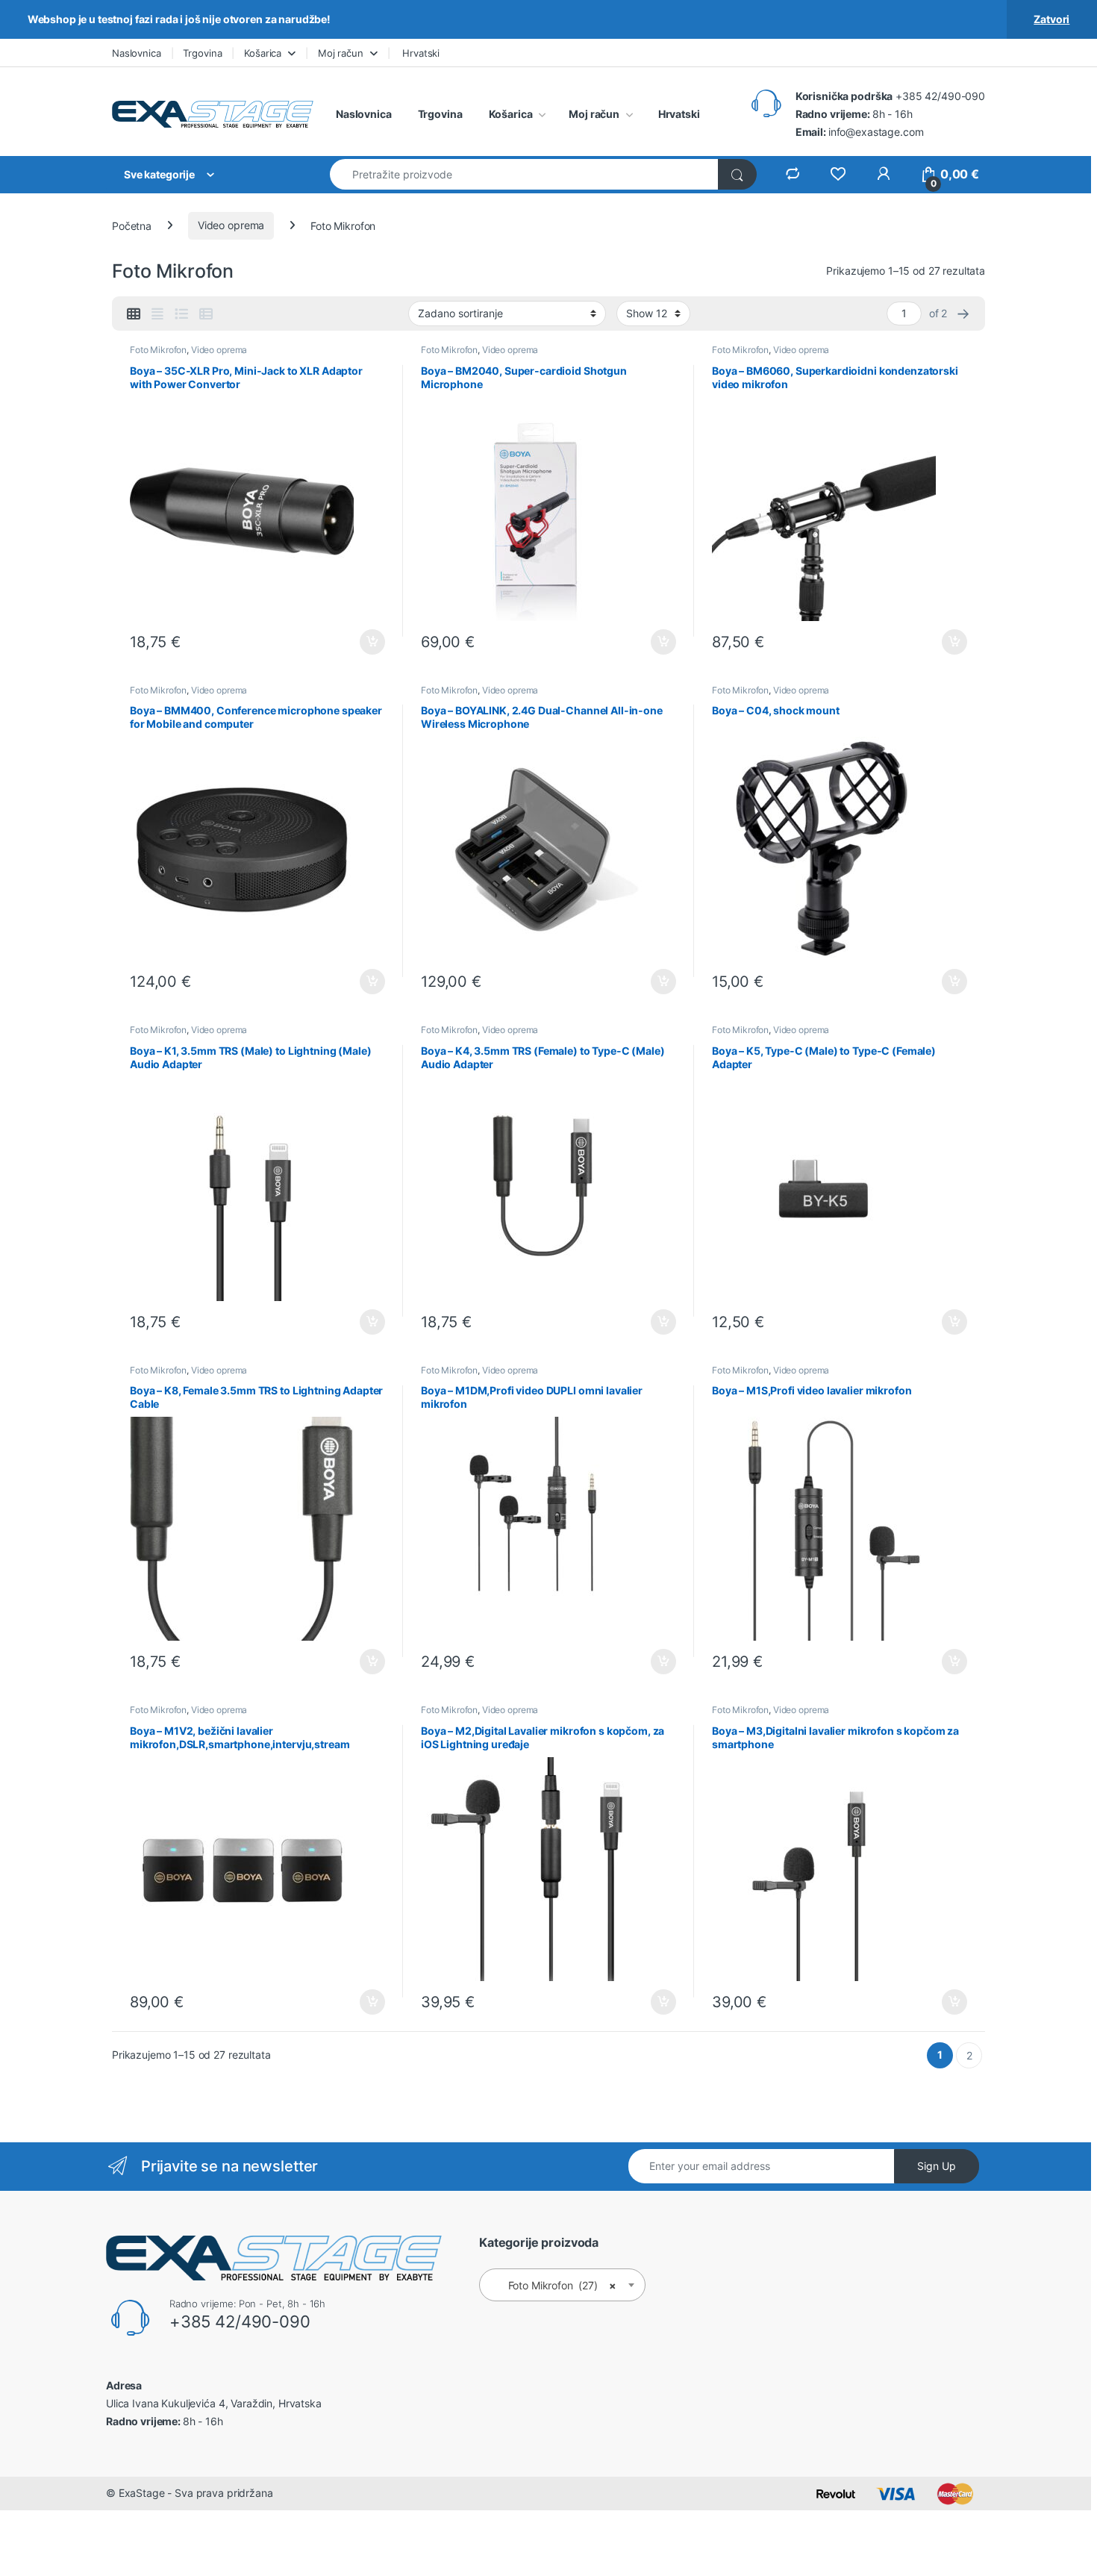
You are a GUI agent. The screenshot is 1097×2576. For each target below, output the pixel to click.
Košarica (263, 53)
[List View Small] (206, 314)
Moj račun (341, 53)
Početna (132, 225)
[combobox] (524, 174)
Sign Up (937, 2166)
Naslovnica (137, 53)
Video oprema (231, 225)
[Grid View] (134, 314)
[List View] (181, 314)
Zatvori (1051, 19)
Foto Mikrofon (158, 350)
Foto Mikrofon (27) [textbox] (558, 2285)
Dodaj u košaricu (365, 642)
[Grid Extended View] (157, 314)
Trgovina (202, 53)
